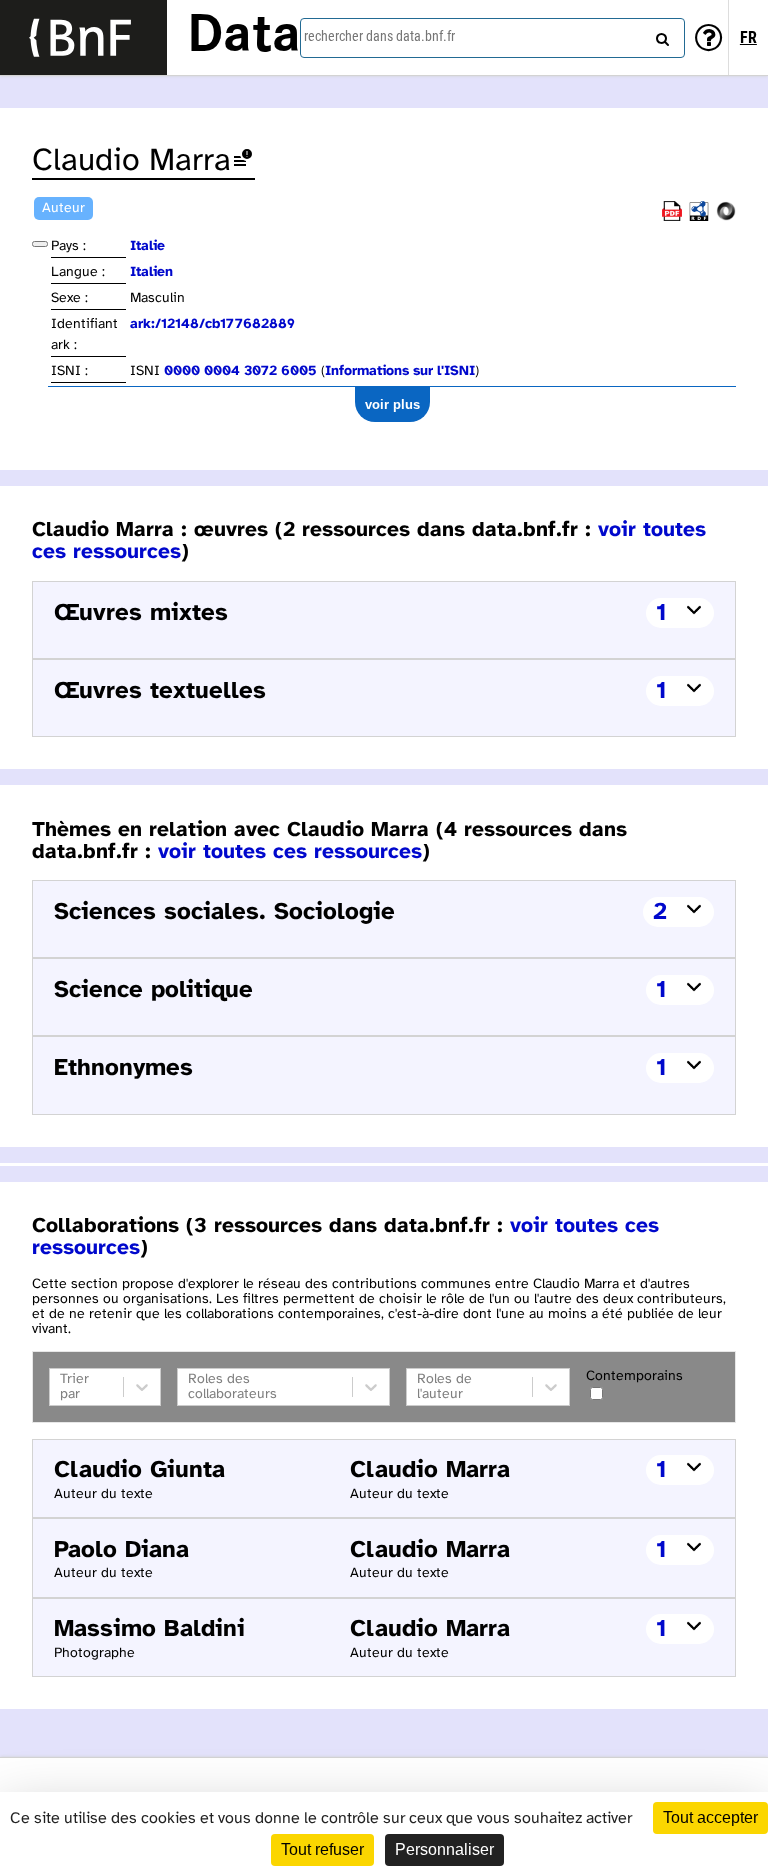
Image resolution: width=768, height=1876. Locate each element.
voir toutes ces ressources (290, 852)
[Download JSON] (726, 217)
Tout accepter (710, 1817)
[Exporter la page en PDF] (672, 217)
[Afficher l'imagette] (40, 244)
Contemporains (634, 1376)
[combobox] (492, 38)
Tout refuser (322, 1849)
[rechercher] (660, 35)
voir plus (392, 404)
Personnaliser (444, 1849)
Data (244, 37)
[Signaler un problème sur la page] (243, 161)
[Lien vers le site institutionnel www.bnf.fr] (83, 37)
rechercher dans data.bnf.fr (379, 36)
